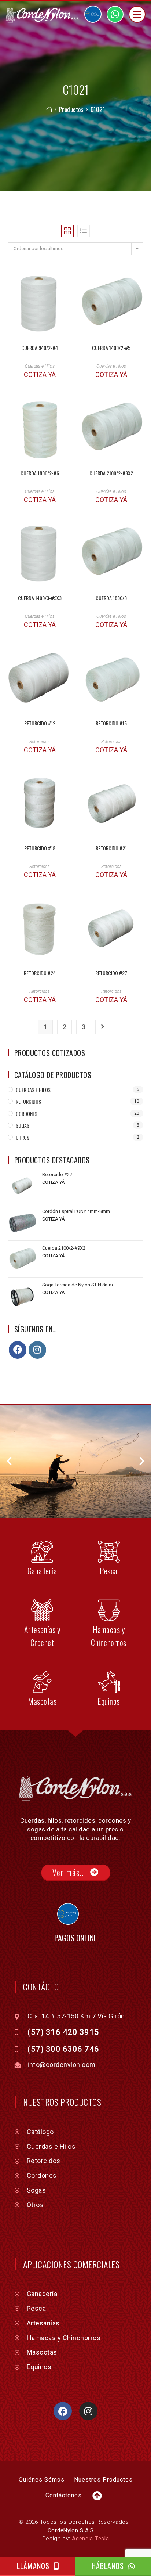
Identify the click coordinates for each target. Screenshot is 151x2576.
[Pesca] (109, 1552)
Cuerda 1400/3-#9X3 (40, 598)
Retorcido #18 (40, 848)
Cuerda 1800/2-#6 (40, 473)
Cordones (27, 1114)
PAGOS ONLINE (76, 1938)
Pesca (109, 1571)
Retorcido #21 (111, 848)
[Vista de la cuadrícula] (67, 231)
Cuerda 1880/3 (111, 598)
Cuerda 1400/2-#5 (111, 348)
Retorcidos (40, 742)
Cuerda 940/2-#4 (40, 348)
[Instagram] (37, 1350)
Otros (23, 1137)
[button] (9, 1461)
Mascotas (42, 1701)
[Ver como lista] (84, 231)
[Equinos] (109, 1682)
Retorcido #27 (111, 973)
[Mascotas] (42, 1682)
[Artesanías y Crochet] (42, 1610)
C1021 (98, 109)
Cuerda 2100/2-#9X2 (111, 473)
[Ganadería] (42, 1552)
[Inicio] (49, 109)
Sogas (23, 1125)
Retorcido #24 (40, 973)
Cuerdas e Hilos (40, 366)
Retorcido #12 (40, 723)
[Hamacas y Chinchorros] (109, 1610)
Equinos (109, 1701)
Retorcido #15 (111, 723)
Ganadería (42, 1571)
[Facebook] (18, 1350)
